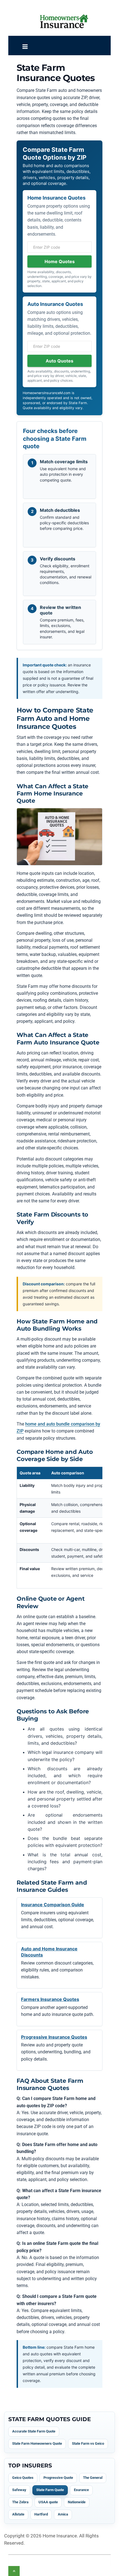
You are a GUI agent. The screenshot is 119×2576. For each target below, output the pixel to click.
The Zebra (20, 2502)
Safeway (19, 2490)
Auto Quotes (59, 361)
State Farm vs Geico (88, 2443)
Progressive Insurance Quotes (54, 2037)
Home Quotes (60, 261)
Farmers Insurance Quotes (50, 1999)
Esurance (81, 2490)
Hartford (41, 2514)
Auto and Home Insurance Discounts (49, 1952)
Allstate (18, 2514)
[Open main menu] (25, 47)
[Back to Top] (14, 2571)
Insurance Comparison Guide (53, 1905)
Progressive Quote (58, 2478)
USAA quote (48, 2502)
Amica (63, 2514)
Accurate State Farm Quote (34, 2431)
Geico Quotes (23, 2478)
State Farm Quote (50, 2490)
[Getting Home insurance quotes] (64, 21)
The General (93, 2478)
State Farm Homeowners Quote (37, 2443)
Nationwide (77, 2502)
